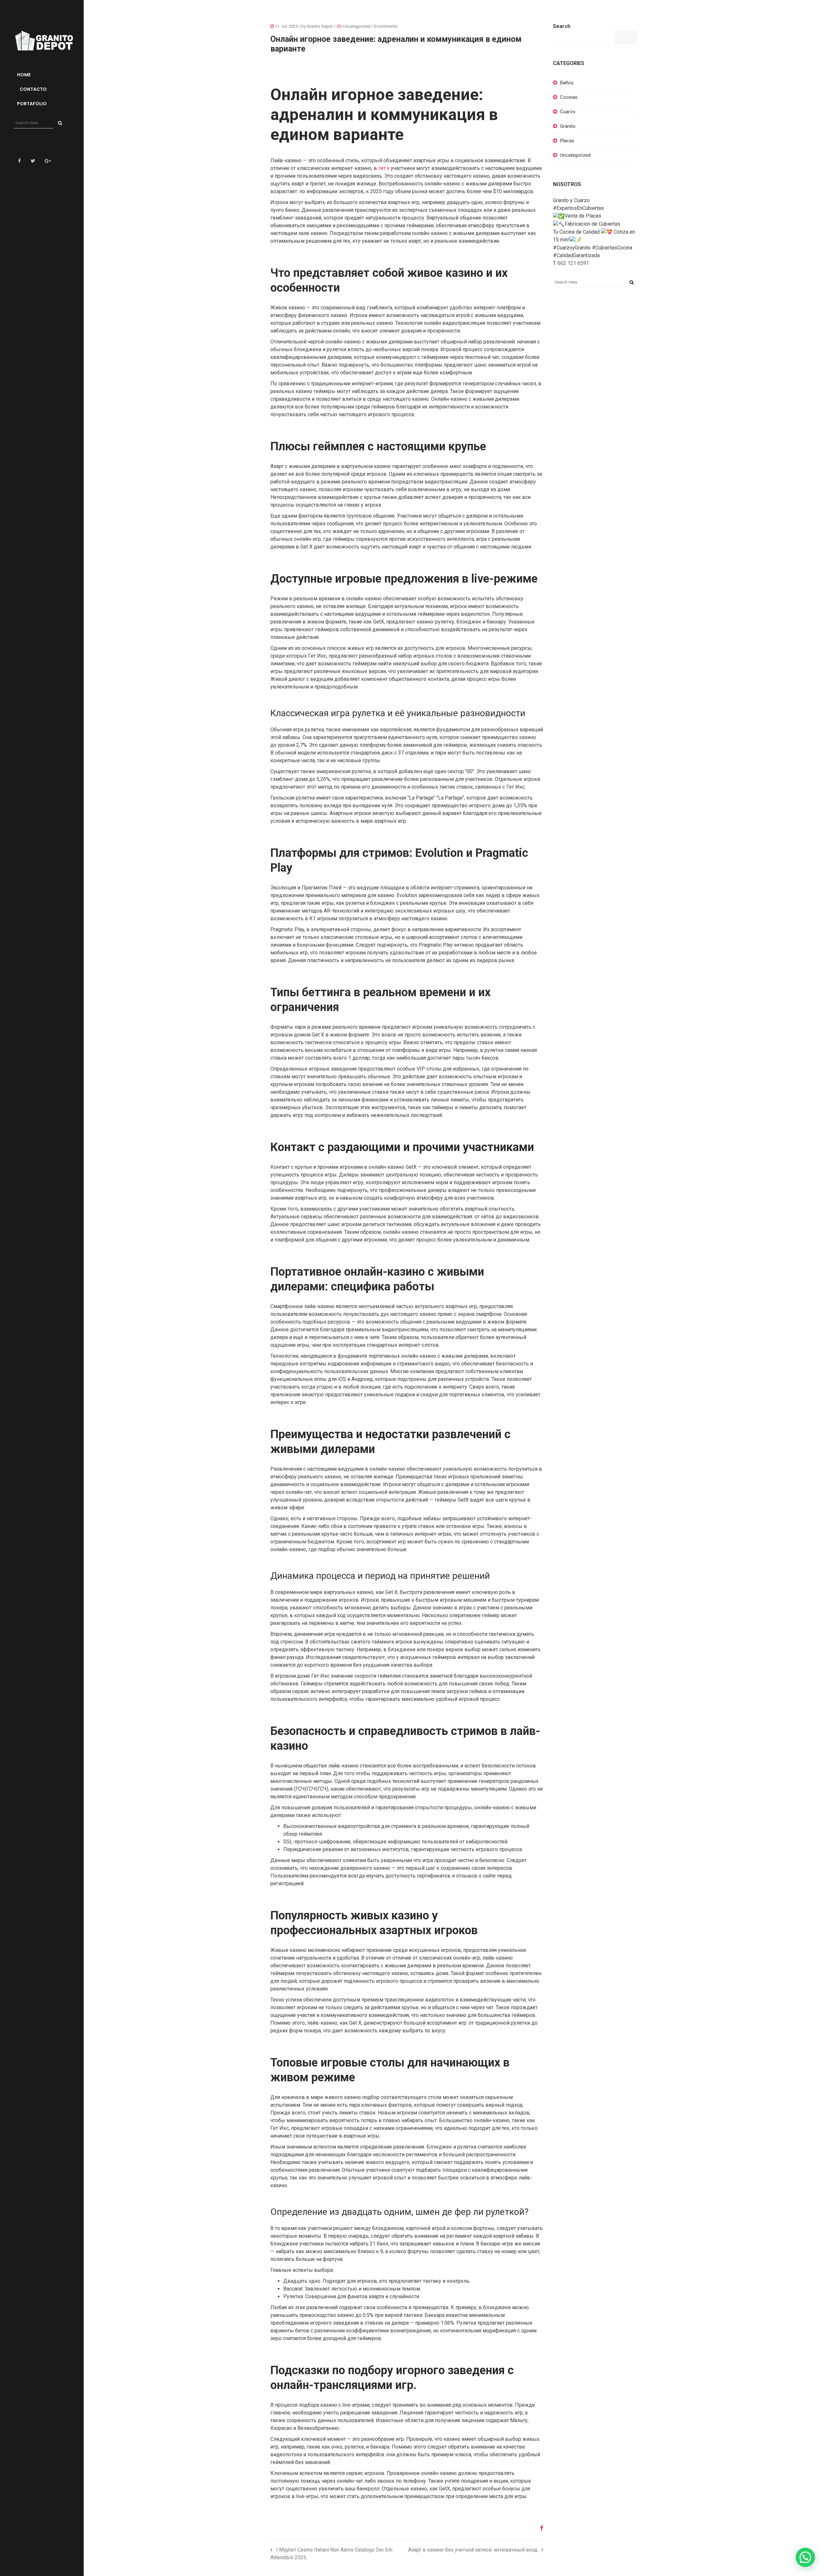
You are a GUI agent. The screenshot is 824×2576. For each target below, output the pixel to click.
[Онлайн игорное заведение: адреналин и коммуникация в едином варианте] (539, 2528)
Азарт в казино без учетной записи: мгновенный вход (473, 2550)
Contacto (33, 89)
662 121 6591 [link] (573, 263)
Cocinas (569, 97)
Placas (567, 141)
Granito (568, 126)
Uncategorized (357, 26)
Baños (567, 83)
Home (24, 75)
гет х (384, 168)
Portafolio (32, 104)
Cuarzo (568, 112)
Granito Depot (320, 26)
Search (562, 26)
